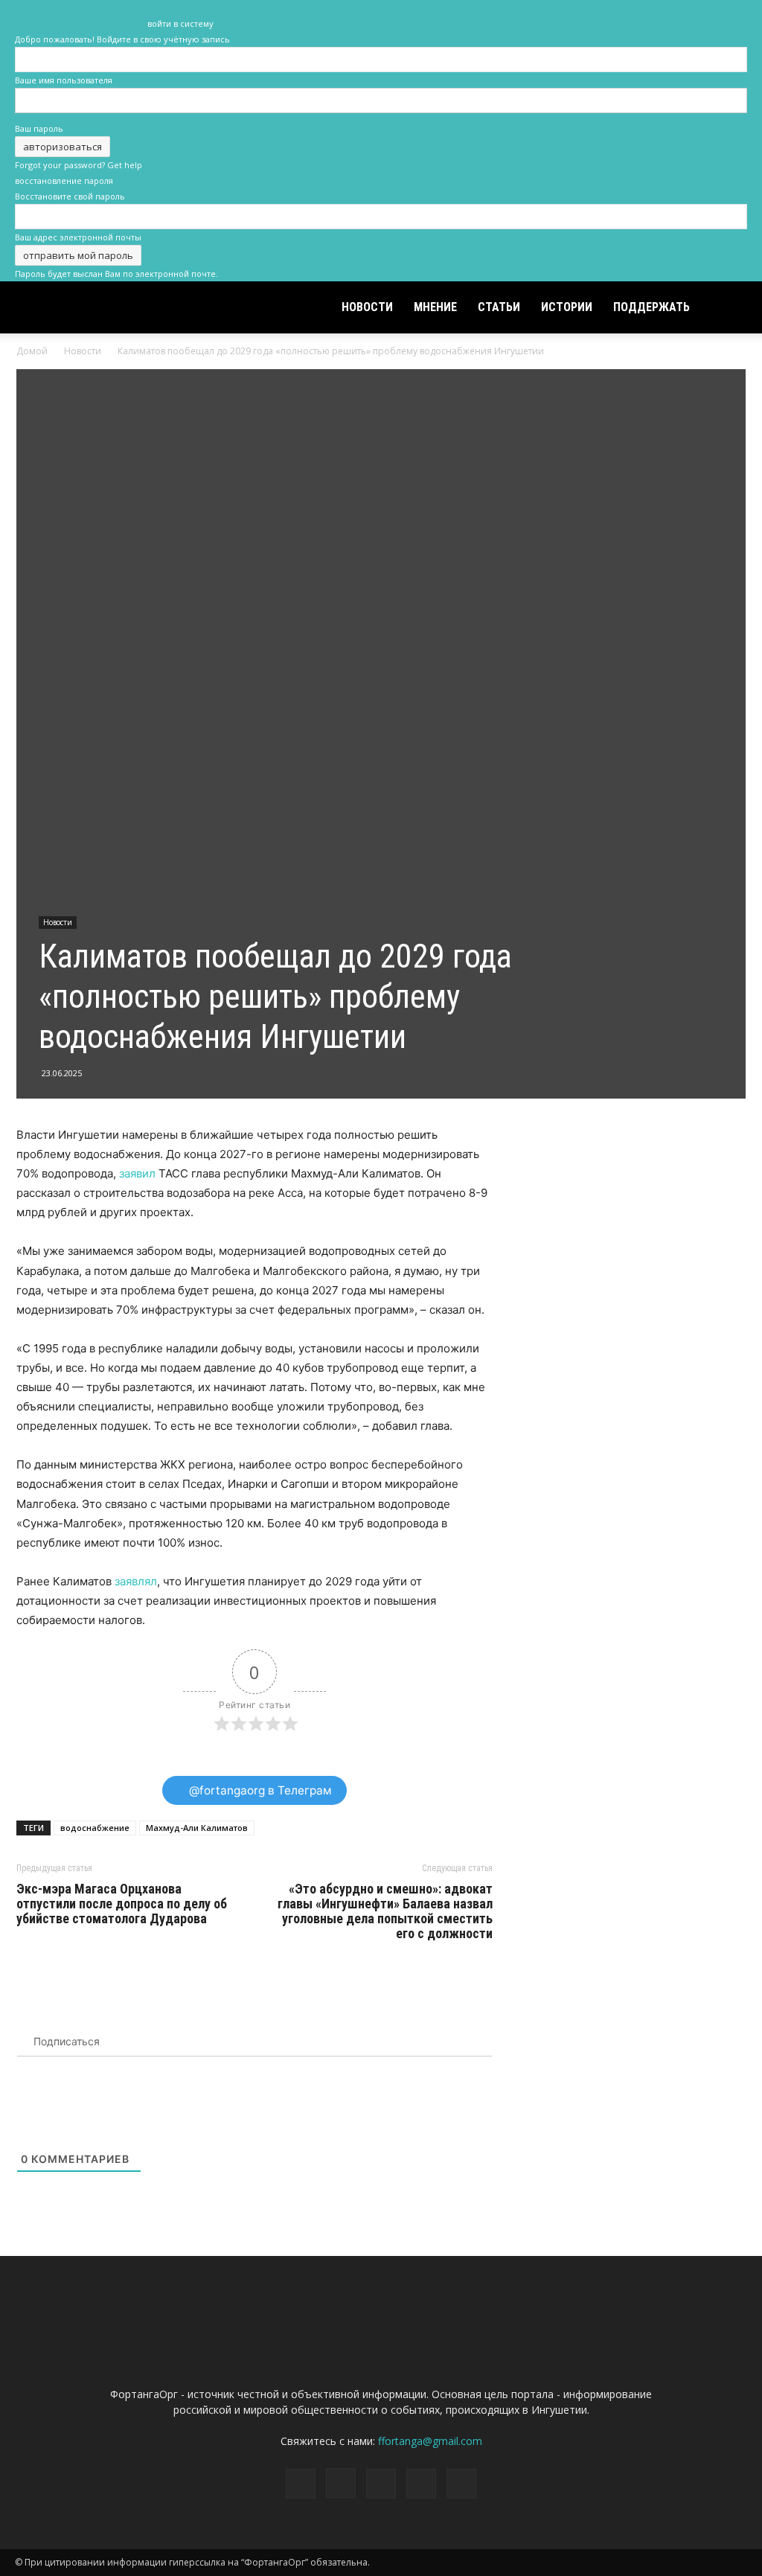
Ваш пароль (39, 128)
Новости (367, 307)
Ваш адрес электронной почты (78, 237)
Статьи (499, 307)
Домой (32, 351)
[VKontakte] (711, 13)
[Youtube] (736, 13)
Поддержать (651, 307)
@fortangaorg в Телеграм (259, 1790)
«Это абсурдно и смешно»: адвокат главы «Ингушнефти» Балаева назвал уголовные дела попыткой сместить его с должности (385, 1911)
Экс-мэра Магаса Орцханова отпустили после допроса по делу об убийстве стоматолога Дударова (122, 1904)
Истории (567, 307)
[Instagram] (662, 13)
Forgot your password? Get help (79, 165)
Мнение (435, 307)
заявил (137, 1173)
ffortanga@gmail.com (430, 2441)
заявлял (136, 1581)
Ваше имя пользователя (64, 80)
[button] (729, 309)
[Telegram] (687, 13)
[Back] (151, 8)
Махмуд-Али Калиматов (197, 1828)
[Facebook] (638, 13)
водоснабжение (95, 1828)
